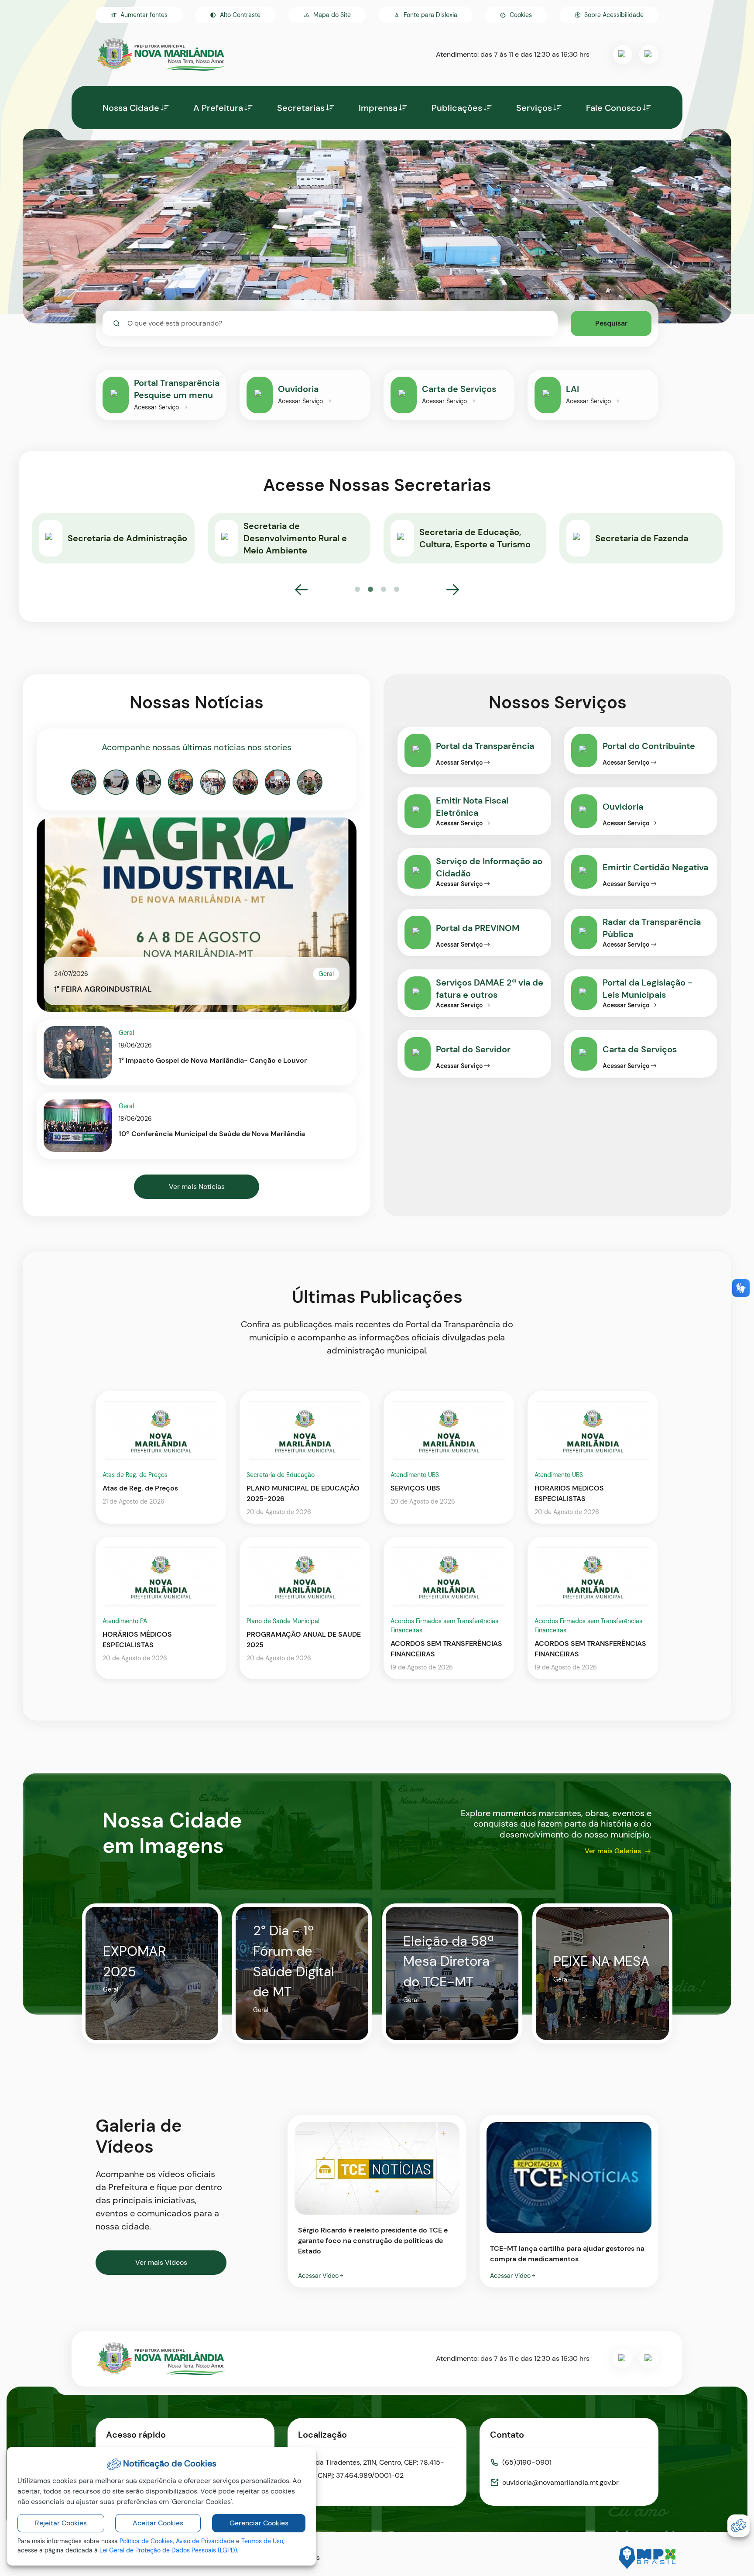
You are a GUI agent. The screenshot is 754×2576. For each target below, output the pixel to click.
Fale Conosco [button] (614, 108)
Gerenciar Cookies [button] (259, 2523)
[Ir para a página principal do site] (161, 55)
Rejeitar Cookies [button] (61, 2523)
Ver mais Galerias (613, 1851)
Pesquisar (611, 323)
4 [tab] (397, 590)
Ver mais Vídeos (161, 2262)
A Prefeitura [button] (218, 108)
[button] (516, 15)
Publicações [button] (457, 108)
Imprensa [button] (378, 108)
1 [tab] (357, 590)
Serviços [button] (534, 108)
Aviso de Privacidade (205, 2541)
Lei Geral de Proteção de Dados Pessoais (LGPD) (168, 2550)
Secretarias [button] (301, 108)
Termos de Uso (262, 2541)
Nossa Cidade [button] (131, 108)
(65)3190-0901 (527, 2462)
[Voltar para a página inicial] (161, 2359)
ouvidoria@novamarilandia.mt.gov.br (560, 2482)
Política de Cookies (146, 2541)
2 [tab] (370, 590)
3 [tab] (384, 590)
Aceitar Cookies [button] (158, 2523)
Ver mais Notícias (197, 1187)
